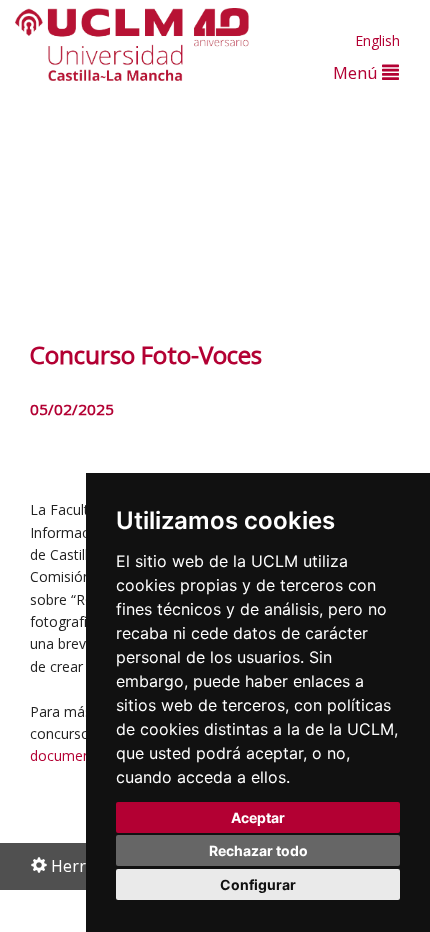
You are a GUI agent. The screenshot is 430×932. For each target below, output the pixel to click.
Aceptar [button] (258, 817)
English (377, 40)
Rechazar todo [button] (258, 850)
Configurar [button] (258, 884)
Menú (357, 72)
